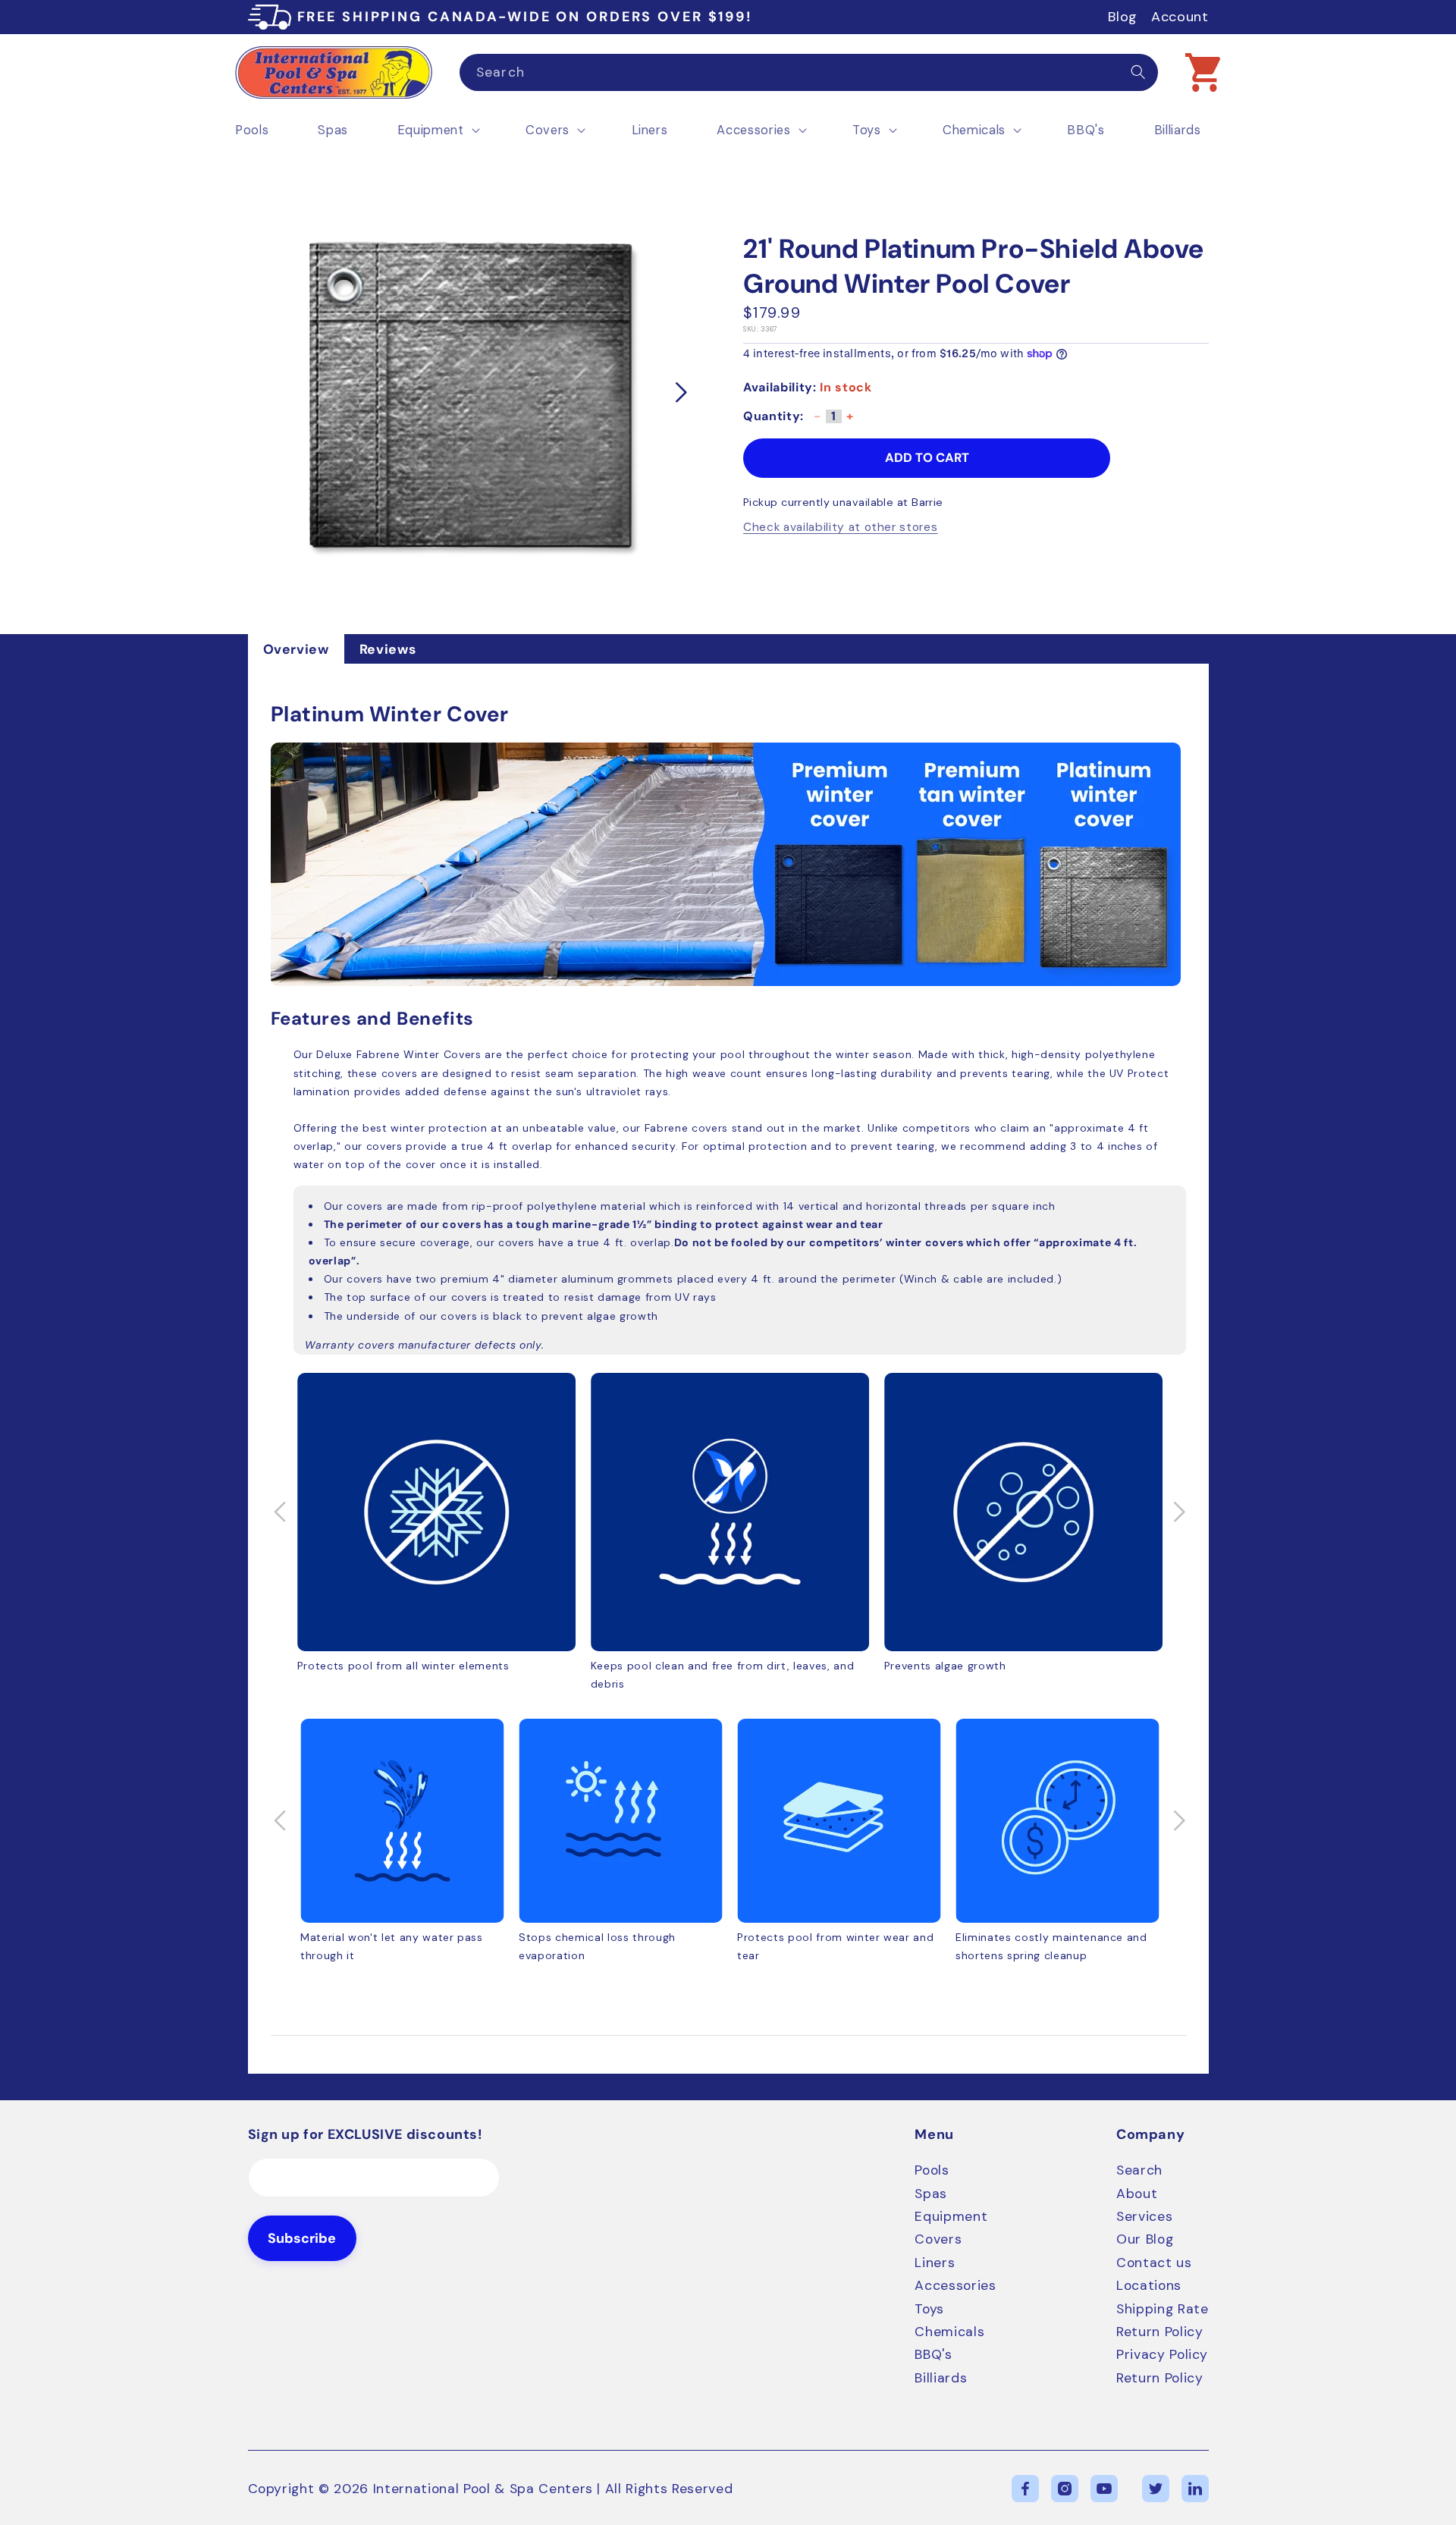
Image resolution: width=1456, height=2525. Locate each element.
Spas (931, 2194)
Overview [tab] (296, 649)
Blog (1123, 17)
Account (1180, 17)
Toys (929, 2309)
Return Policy (1160, 2332)
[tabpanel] (728, 1368)
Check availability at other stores (840, 528)
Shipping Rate (1163, 2309)
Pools (932, 2170)
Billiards (941, 2378)
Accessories (955, 2285)
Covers (938, 2239)
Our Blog (1145, 2239)
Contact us (1154, 2263)
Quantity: (773, 416)
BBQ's (933, 2354)
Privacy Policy (1162, 2354)
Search (1139, 2170)
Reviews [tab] (388, 649)
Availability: (780, 387)
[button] (1203, 72)
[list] (468, 393)
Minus (817, 421)
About (1137, 2194)
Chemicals (949, 2332)
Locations (1149, 2285)
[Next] (682, 393)
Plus (850, 421)
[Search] (1138, 72)
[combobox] (809, 73)
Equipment (951, 2216)
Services (1144, 2216)
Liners (935, 2263)
